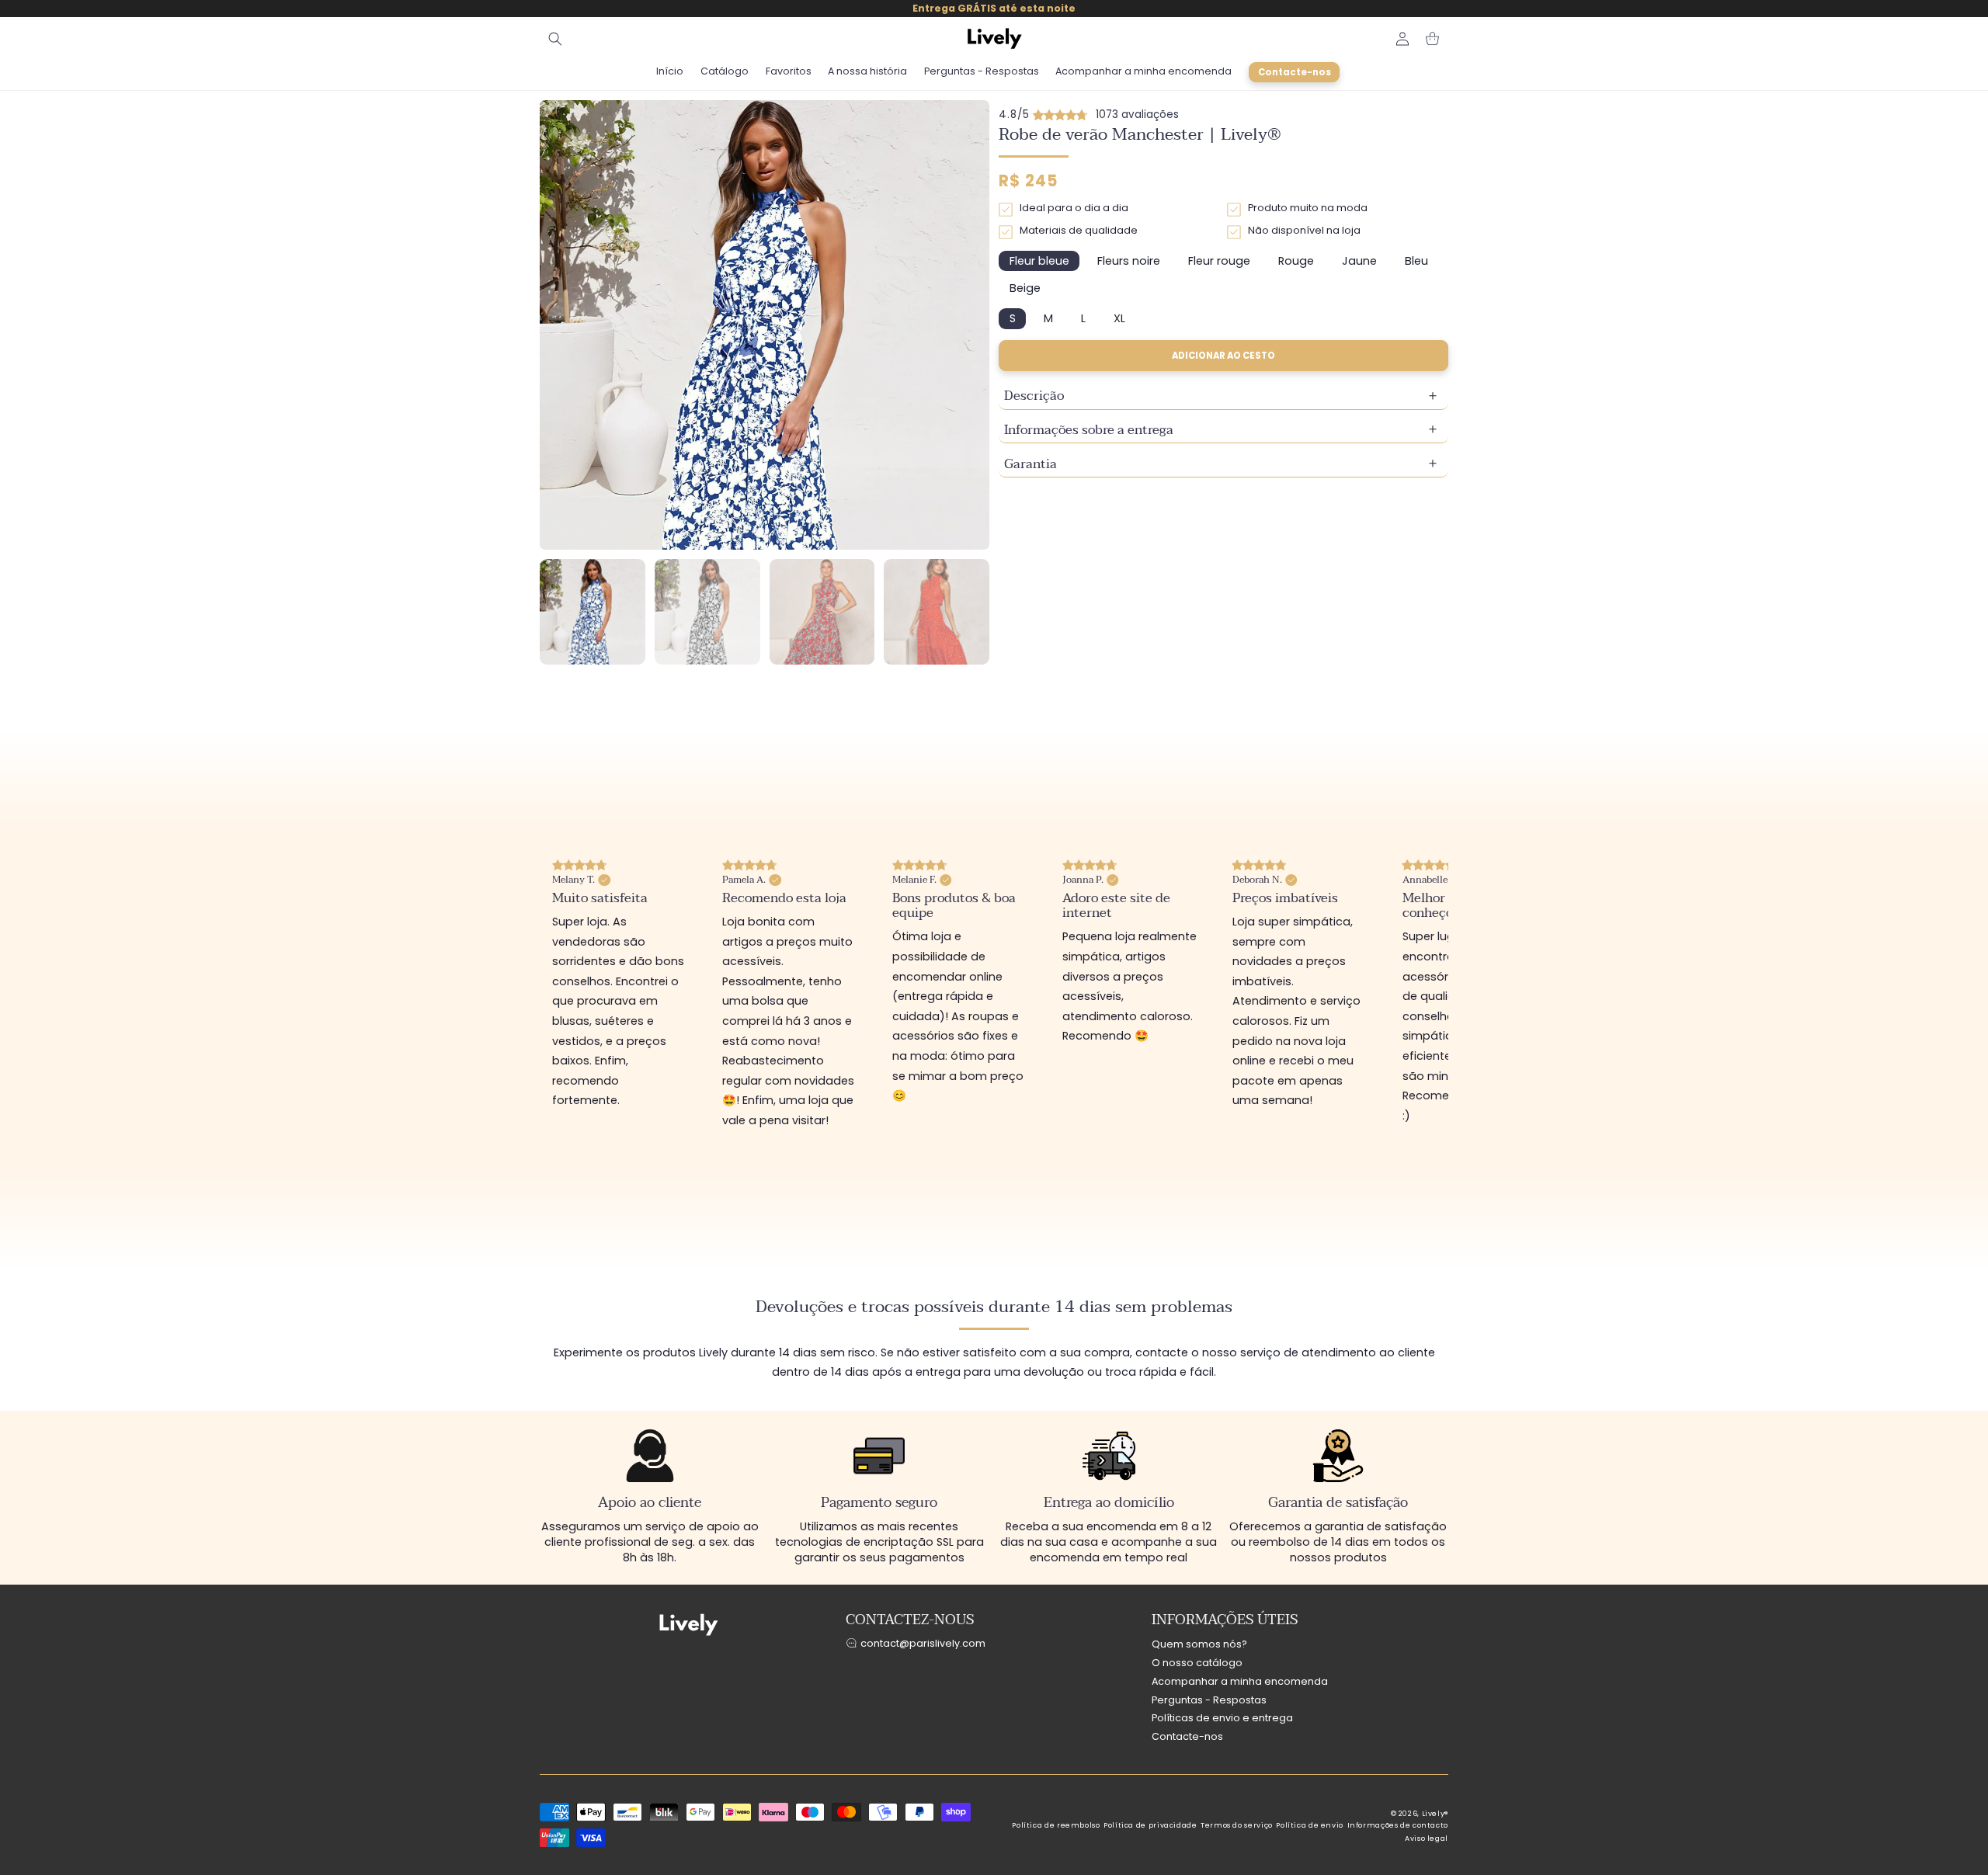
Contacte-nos (1187, 1747)
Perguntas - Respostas (1209, 1710)
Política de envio (1310, 1835)
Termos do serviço (1237, 1835)
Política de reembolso (1056, 1835)
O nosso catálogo (1197, 1673)
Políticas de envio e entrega (1222, 1728)
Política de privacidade (1150, 1835)
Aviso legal (1427, 1849)
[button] (555, 39)
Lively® (1435, 1824)
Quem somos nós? (1199, 1654)
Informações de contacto (1398, 1835)
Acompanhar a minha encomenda (1240, 1691)
